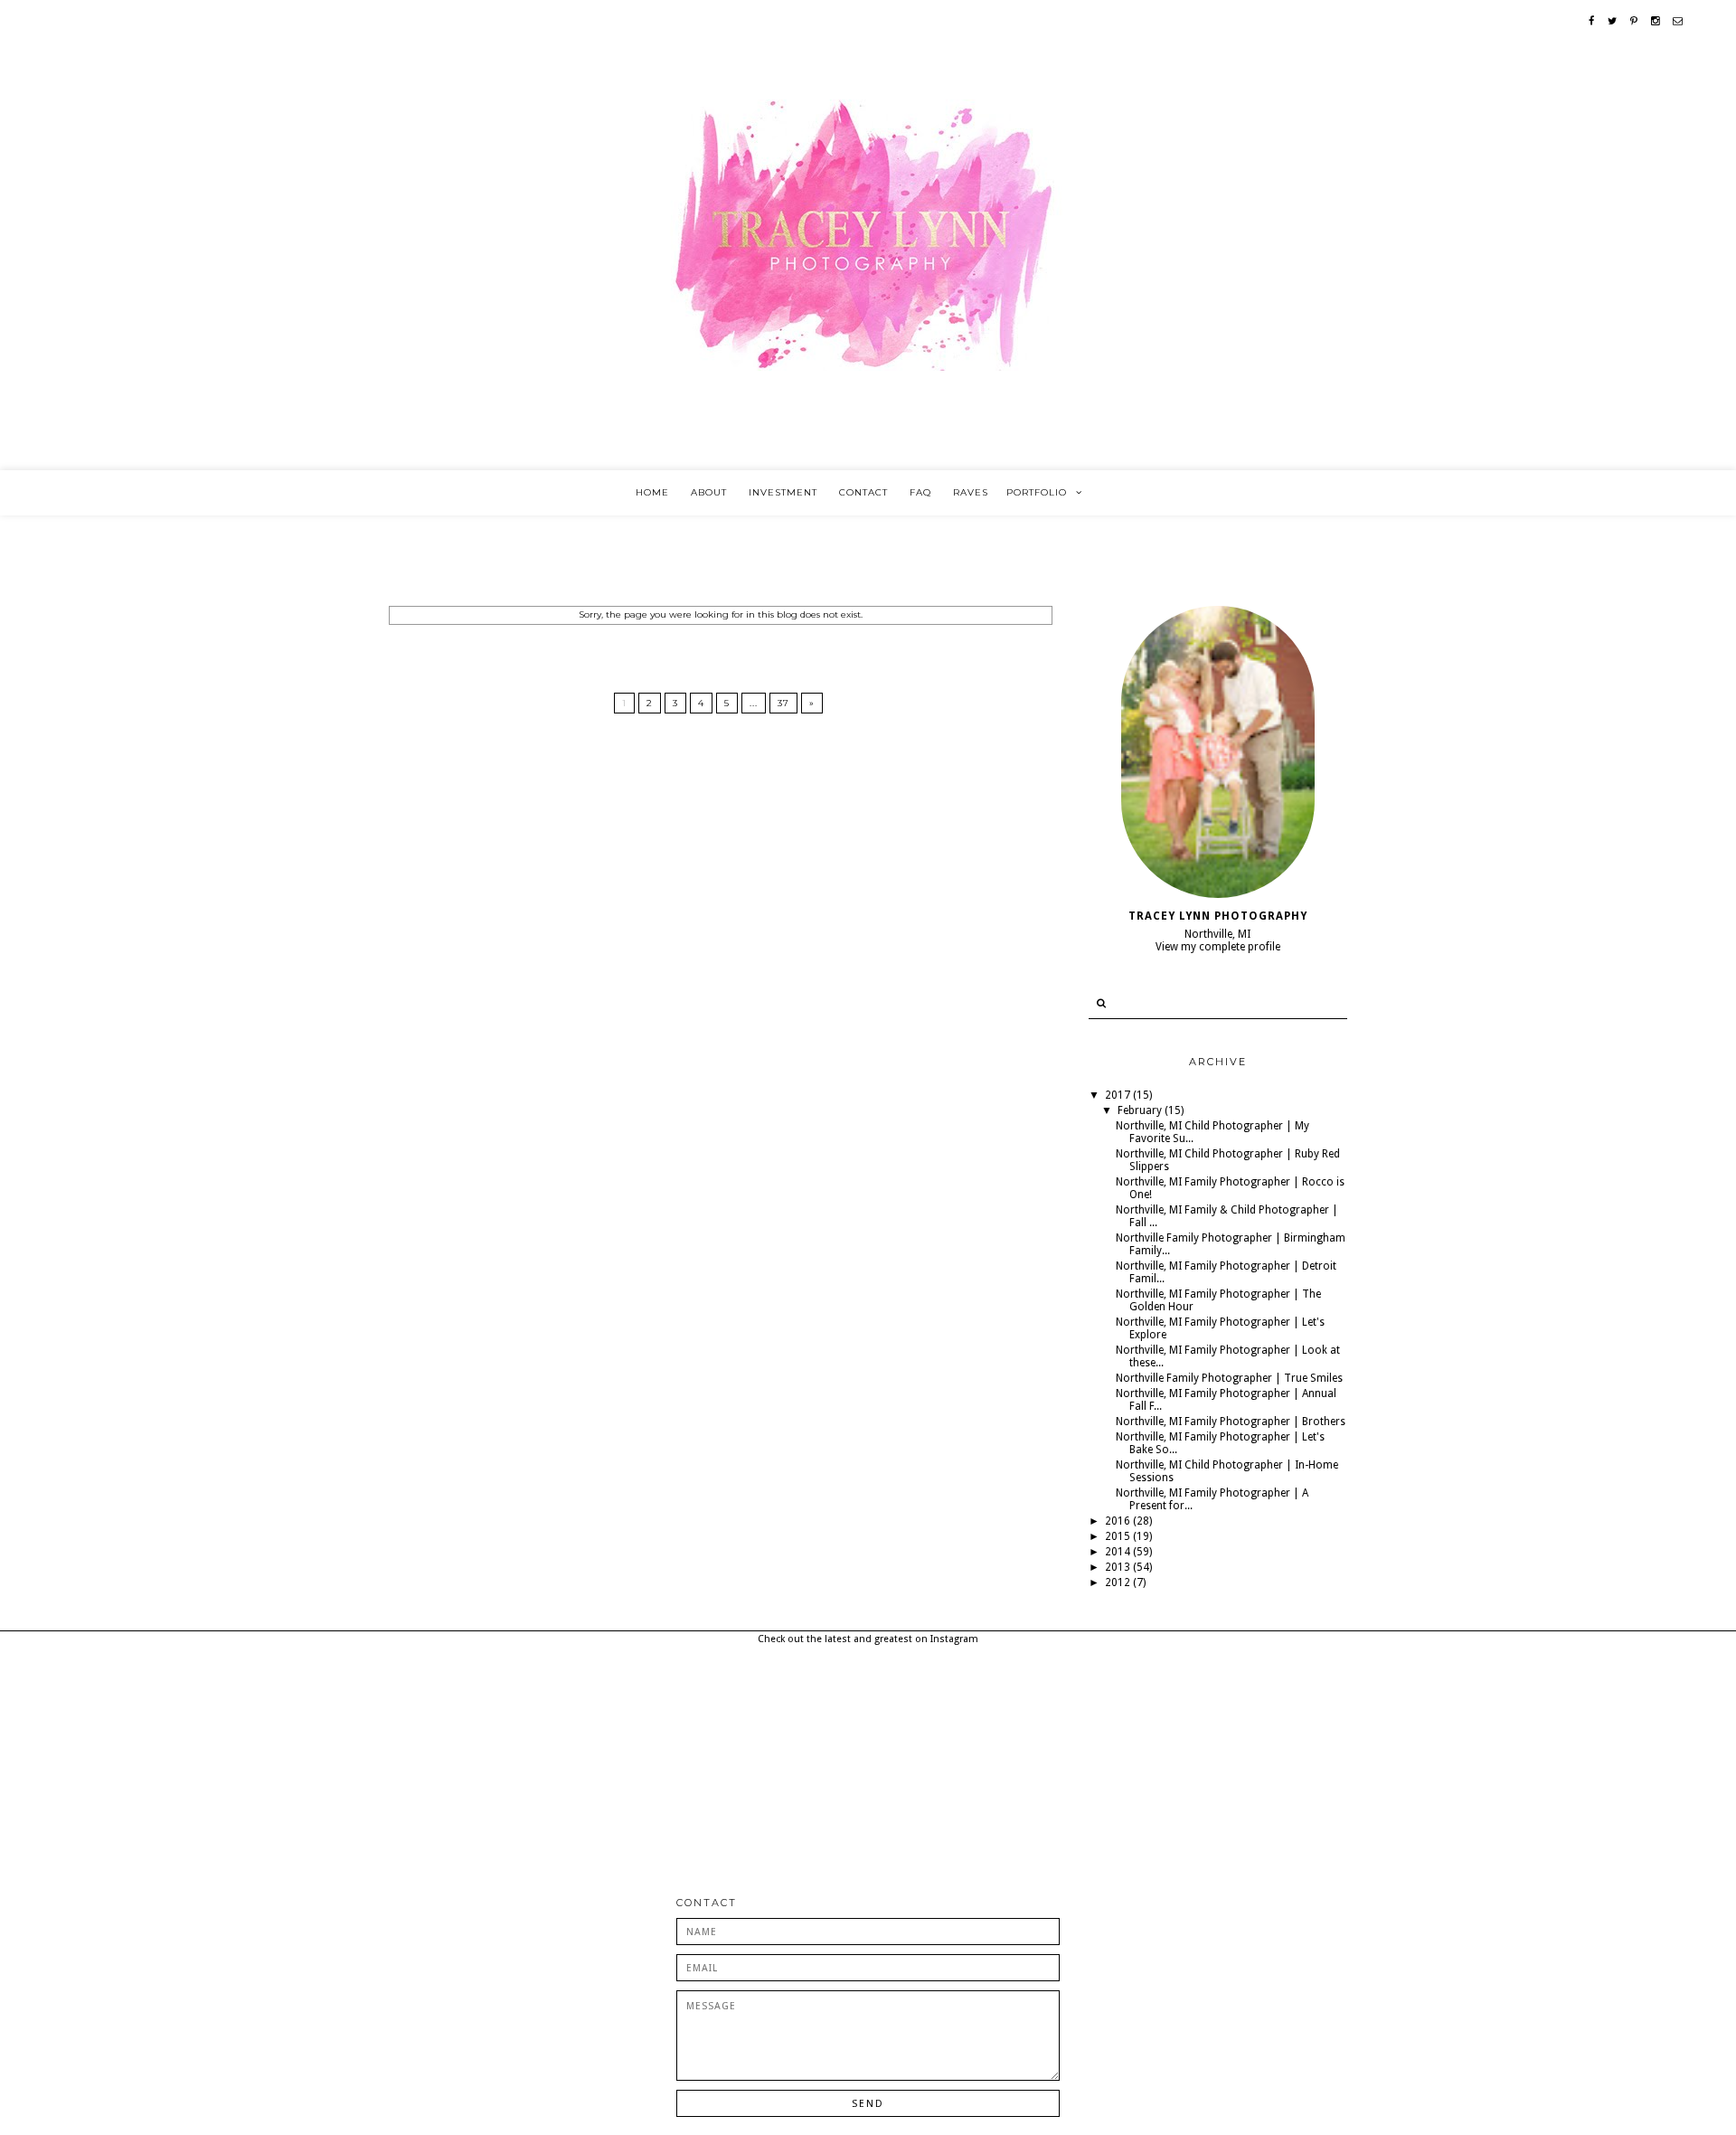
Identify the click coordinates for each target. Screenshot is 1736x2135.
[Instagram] (1656, 21)
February (1141, 1110)
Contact (863, 492)
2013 (1119, 1567)
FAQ (920, 492)
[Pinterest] (1634, 21)
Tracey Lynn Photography (1218, 916)
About (709, 492)
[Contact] (1678, 21)
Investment (783, 492)
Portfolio (1037, 492)
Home (652, 492)
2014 (1119, 1552)
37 (783, 703)
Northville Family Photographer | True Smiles (1229, 1378)
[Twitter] (1613, 21)
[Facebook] (1592, 21)
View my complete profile (1218, 947)
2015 (1119, 1536)
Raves (971, 492)
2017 (1119, 1095)
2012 (1119, 1582)
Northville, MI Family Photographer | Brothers (1231, 1422)
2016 (1119, 1521)
